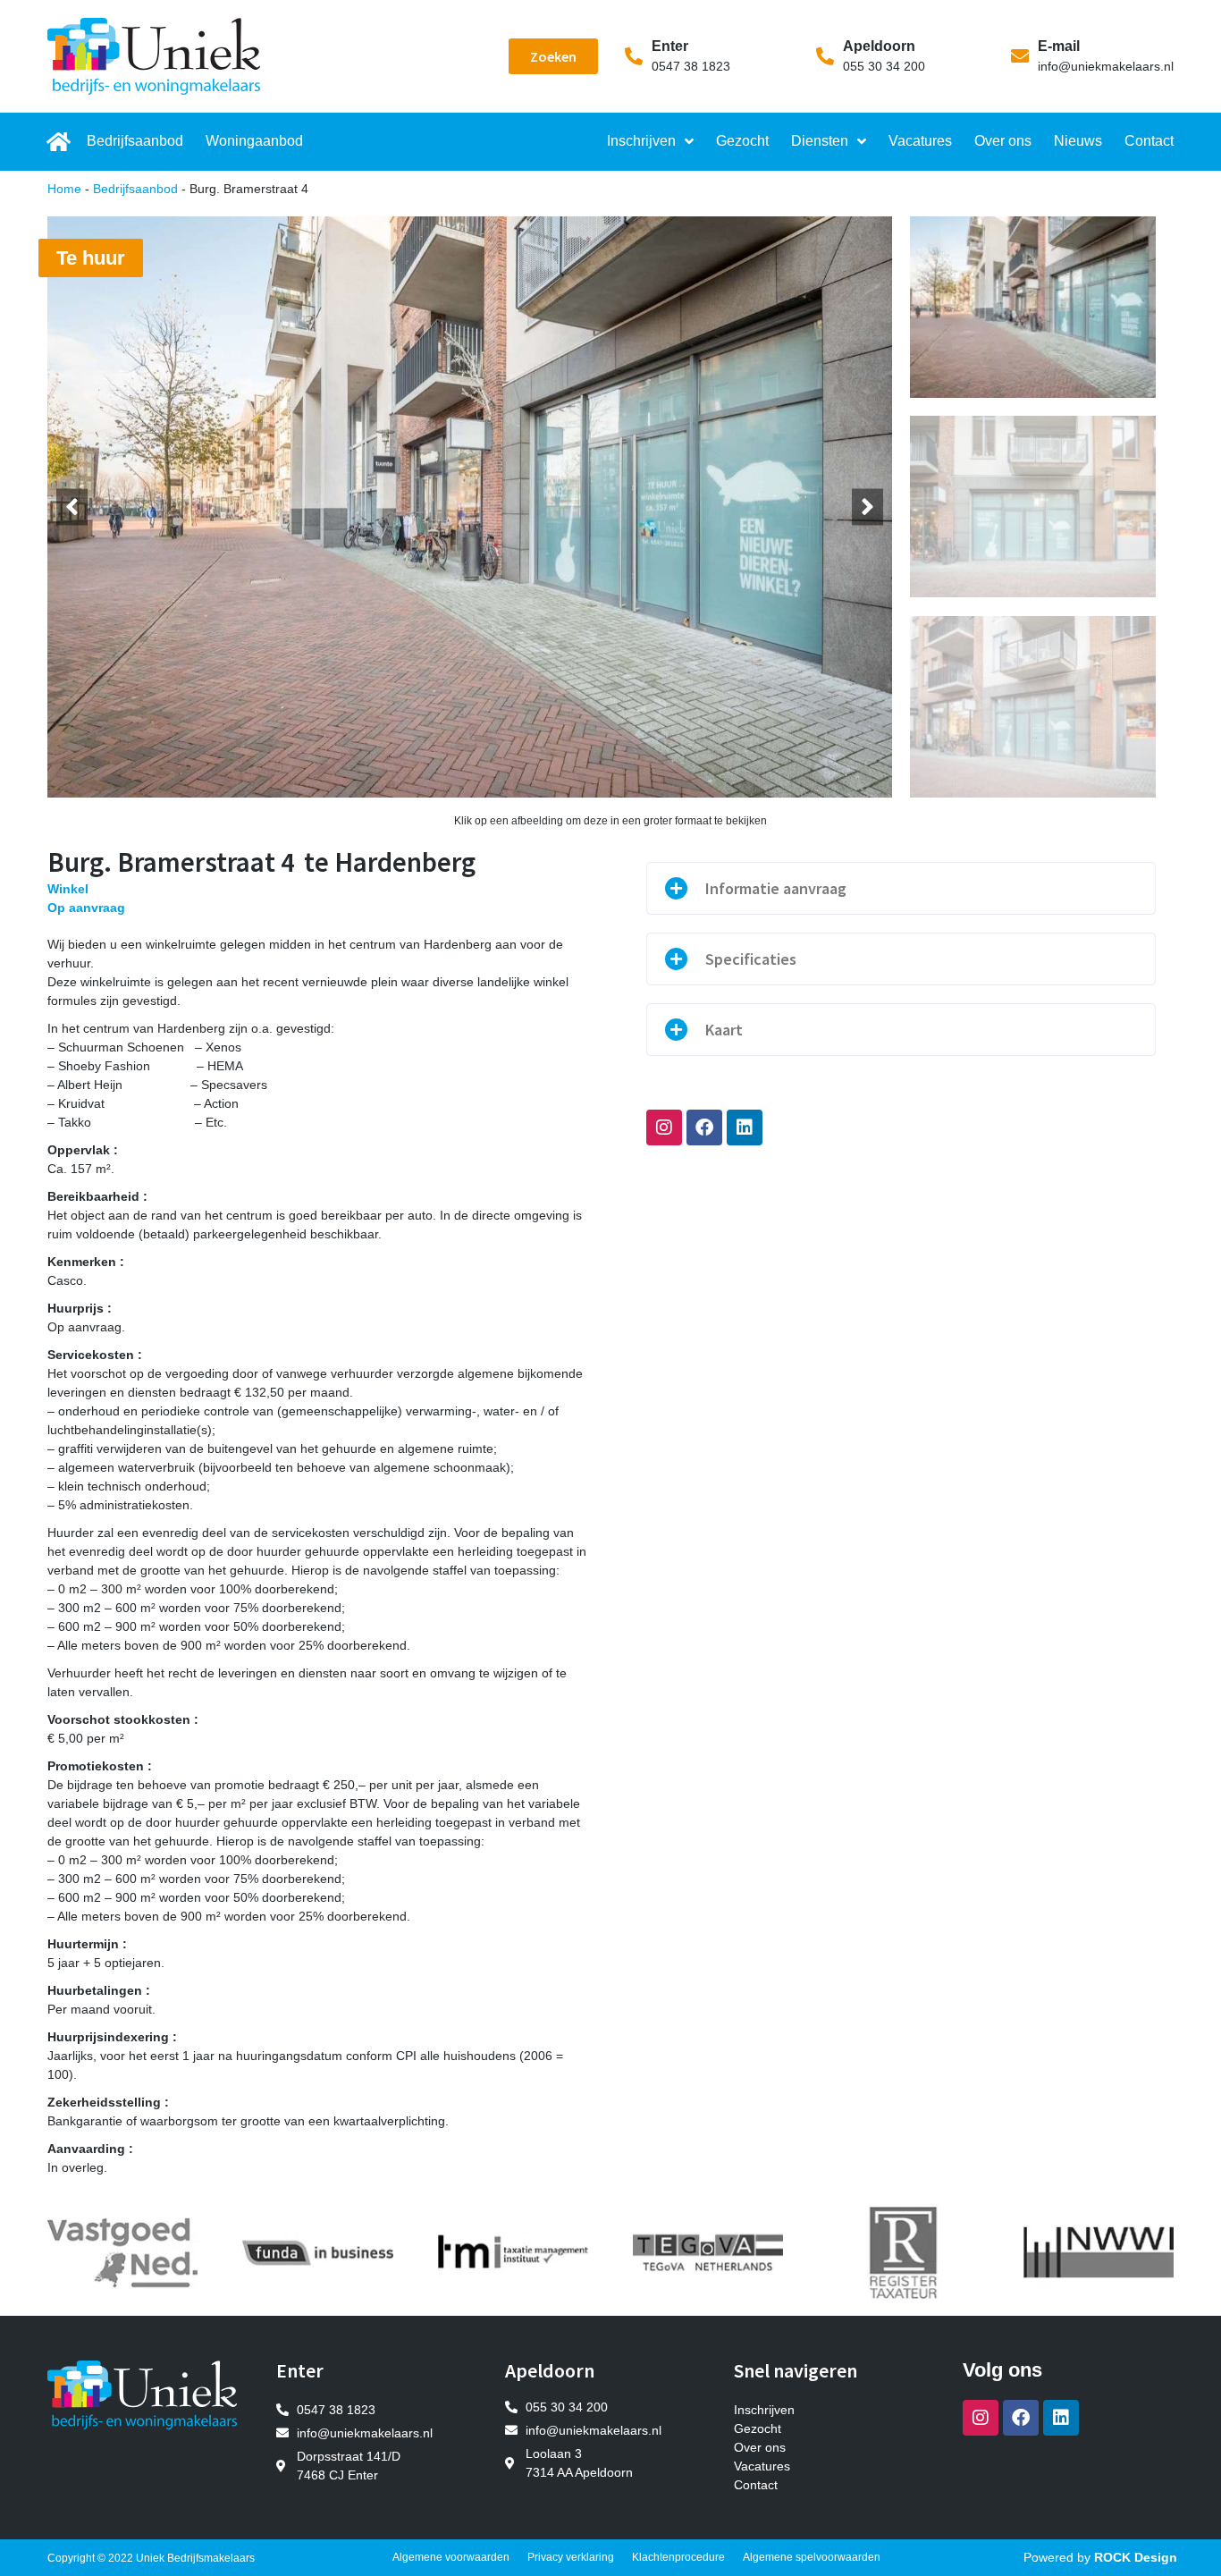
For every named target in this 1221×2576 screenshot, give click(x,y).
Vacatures (920, 141)
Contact (1149, 141)
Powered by (1100, 2557)
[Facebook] (704, 1128)
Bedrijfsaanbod (135, 141)
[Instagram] (664, 1128)
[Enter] (634, 56)
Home (64, 189)
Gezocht (742, 141)
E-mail (1059, 46)
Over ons (1003, 141)
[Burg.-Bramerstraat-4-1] (470, 507)
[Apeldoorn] (825, 56)
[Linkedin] (745, 1128)
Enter (670, 46)
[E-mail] (1020, 56)
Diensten (820, 141)
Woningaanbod (254, 141)
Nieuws (1078, 141)
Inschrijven (641, 141)
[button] (72, 507)
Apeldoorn (879, 46)
